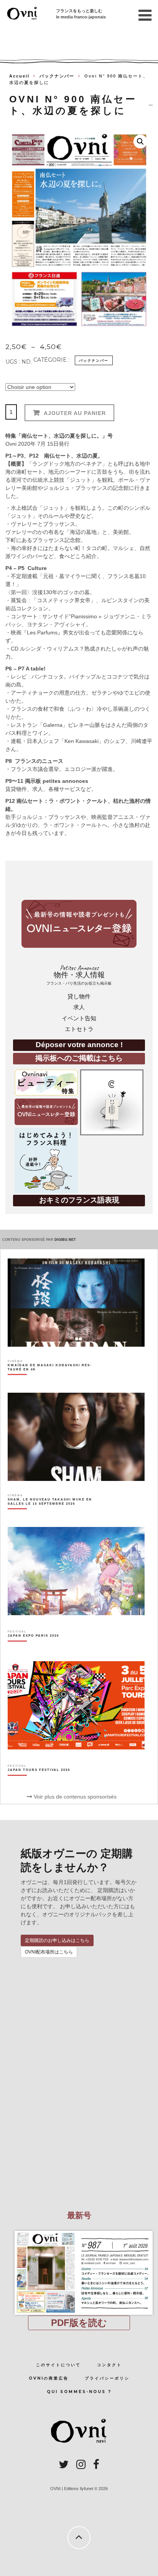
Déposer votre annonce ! (79, 1045)
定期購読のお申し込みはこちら (57, 1940)
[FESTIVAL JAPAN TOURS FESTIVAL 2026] (39, 1784)
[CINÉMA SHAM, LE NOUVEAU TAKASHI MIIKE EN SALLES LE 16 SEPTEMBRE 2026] (54, 1515)
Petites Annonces (79, 975)
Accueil (19, 76)
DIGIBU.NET (65, 1240)
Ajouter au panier (75, 413)
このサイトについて (58, 2365)
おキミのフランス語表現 (79, 1200)
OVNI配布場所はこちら (49, 1952)
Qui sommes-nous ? (79, 2392)
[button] (140, 142)
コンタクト (109, 2365)
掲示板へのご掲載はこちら (79, 1058)
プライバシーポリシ (107, 2378)
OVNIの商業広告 (49, 2378)
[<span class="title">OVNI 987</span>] (79, 2231)
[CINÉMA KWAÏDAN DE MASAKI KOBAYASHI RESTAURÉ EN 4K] (54, 1381)
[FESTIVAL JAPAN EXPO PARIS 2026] (33, 1649)
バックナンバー (57, 76)
